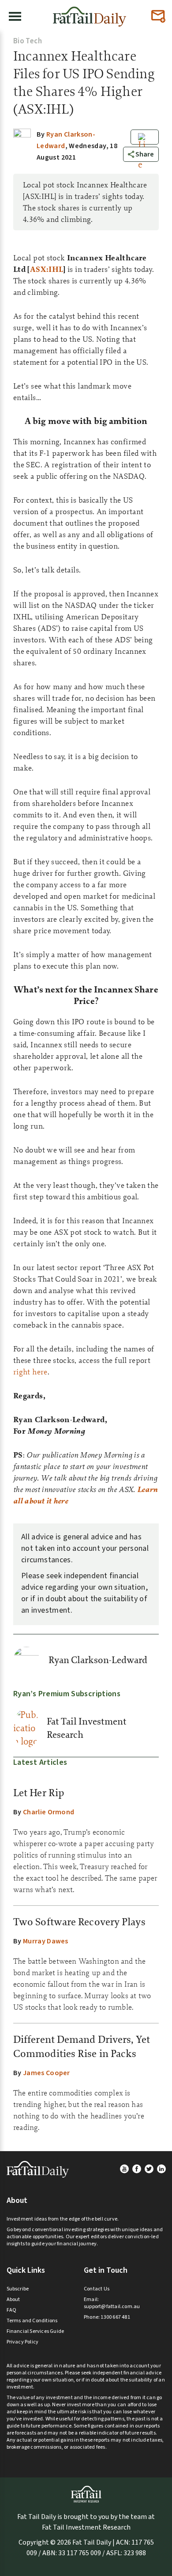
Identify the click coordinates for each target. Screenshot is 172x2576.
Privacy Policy (23, 2342)
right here (30, 1372)
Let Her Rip (39, 1793)
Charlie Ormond (49, 1812)
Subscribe (18, 2289)
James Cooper (47, 2073)
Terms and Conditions (32, 2321)
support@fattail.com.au (112, 2307)
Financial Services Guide (36, 2331)
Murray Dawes (46, 1941)
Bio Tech (28, 41)
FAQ (12, 2310)
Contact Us (97, 2289)
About (13, 2299)
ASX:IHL (47, 269)
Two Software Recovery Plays (79, 1922)
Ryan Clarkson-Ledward (98, 1660)
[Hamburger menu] (15, 16)
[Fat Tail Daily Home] (90, 13)
